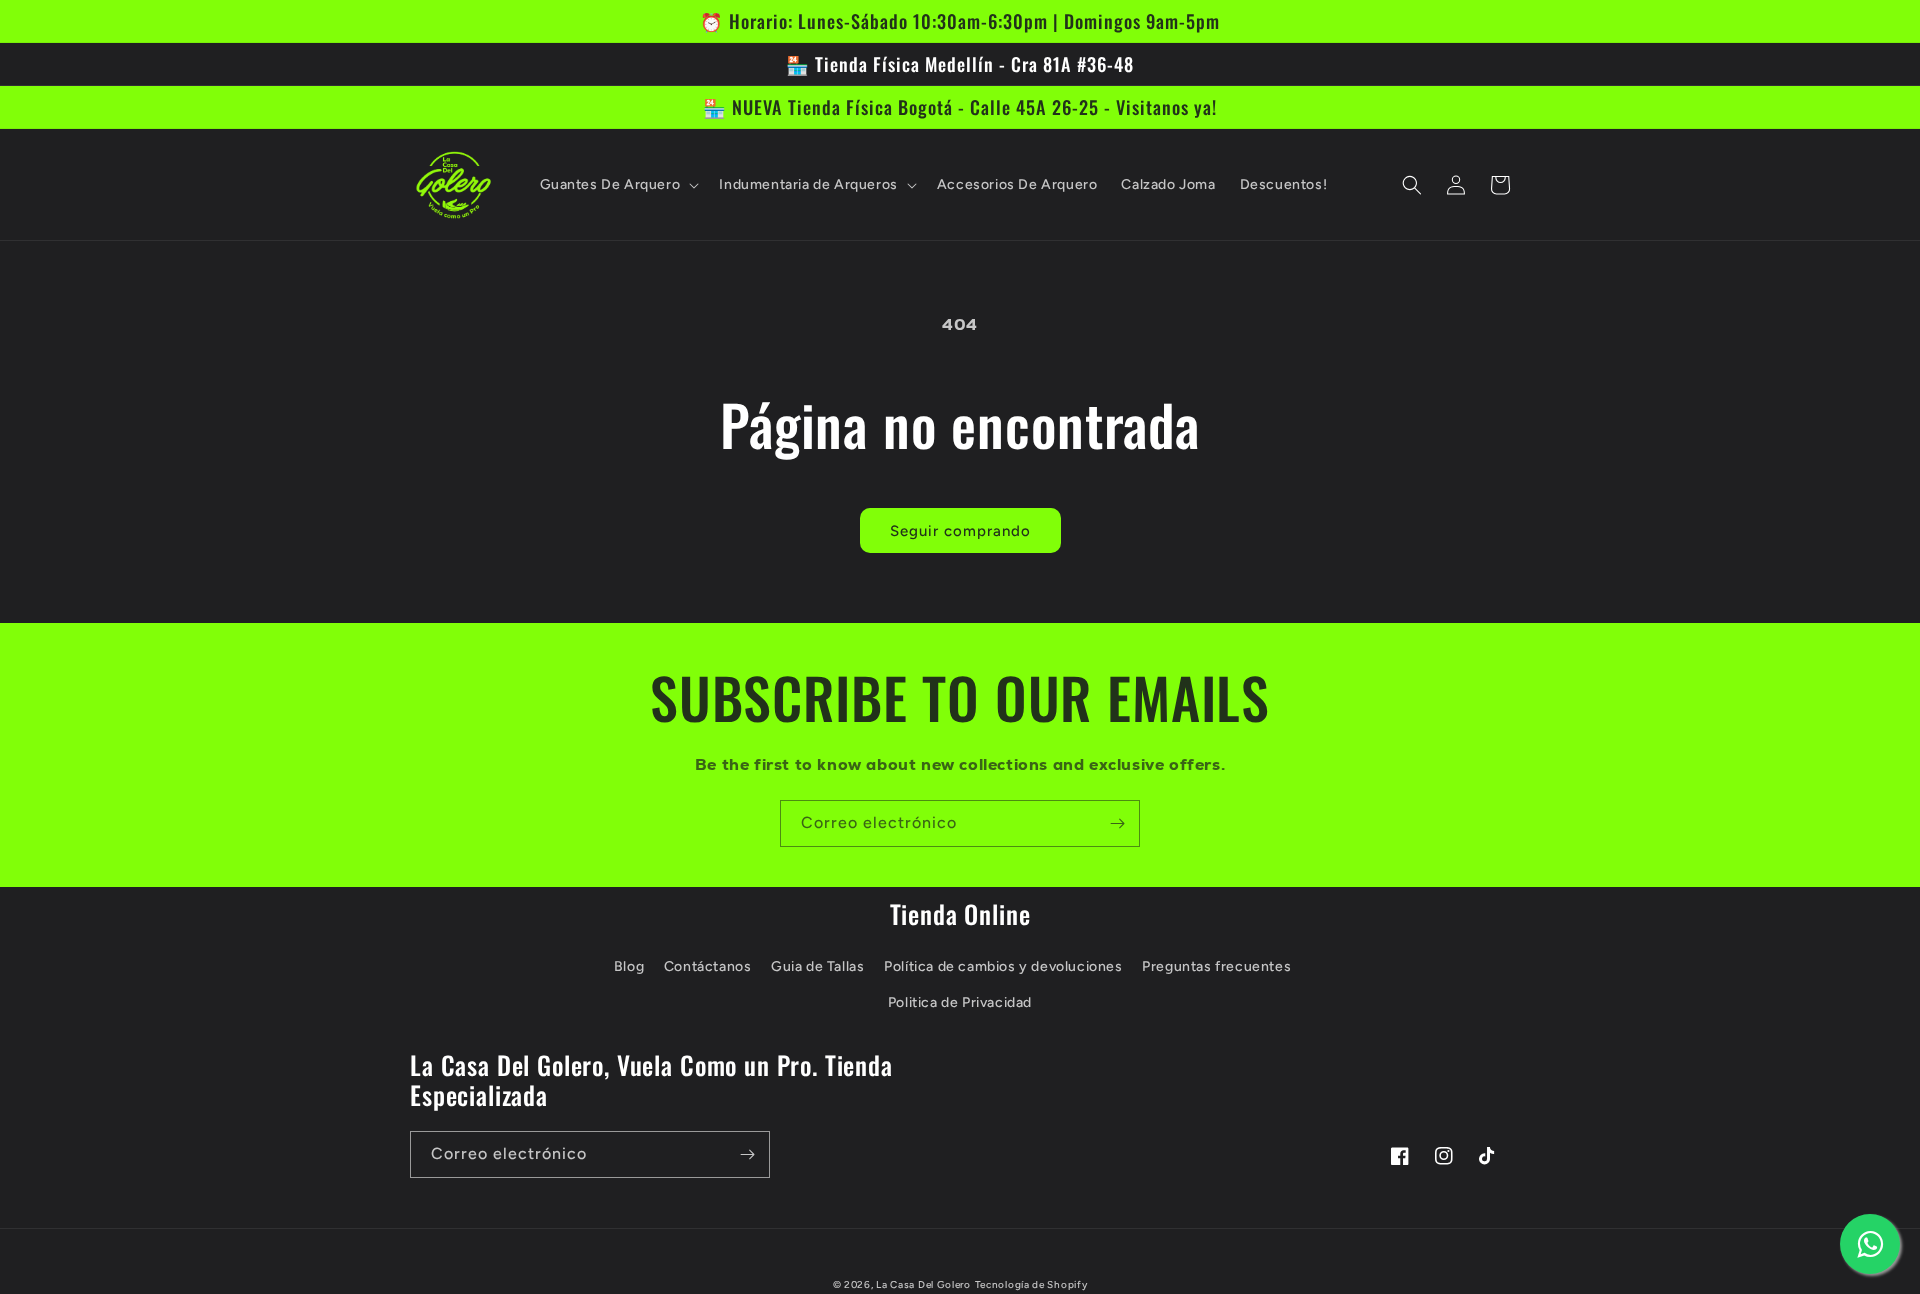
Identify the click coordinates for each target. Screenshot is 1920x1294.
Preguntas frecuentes (1216, 966)
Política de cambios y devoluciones (1003, 966)
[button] (618, 185)
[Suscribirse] (1117, 823)
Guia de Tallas (817, 966)
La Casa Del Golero (923, 1284)
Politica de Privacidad (960, 1002)
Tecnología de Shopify (1031, 1284)
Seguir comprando (960, 531)
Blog (629, 966)
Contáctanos (708, 966)
